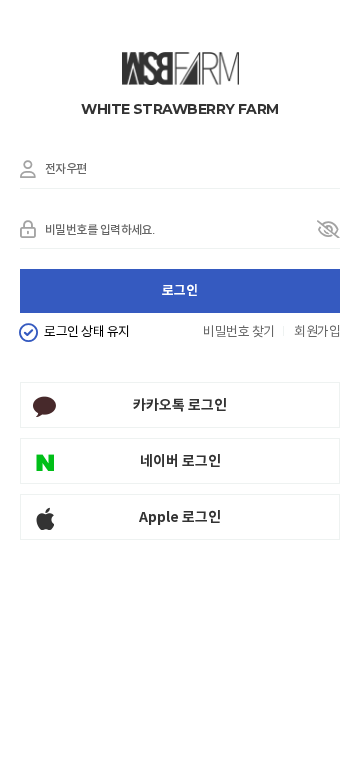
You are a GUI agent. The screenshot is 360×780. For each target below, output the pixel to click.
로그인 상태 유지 (86, 332)
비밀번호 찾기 (238, 332)
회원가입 (317, 332)
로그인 (180, 291)
